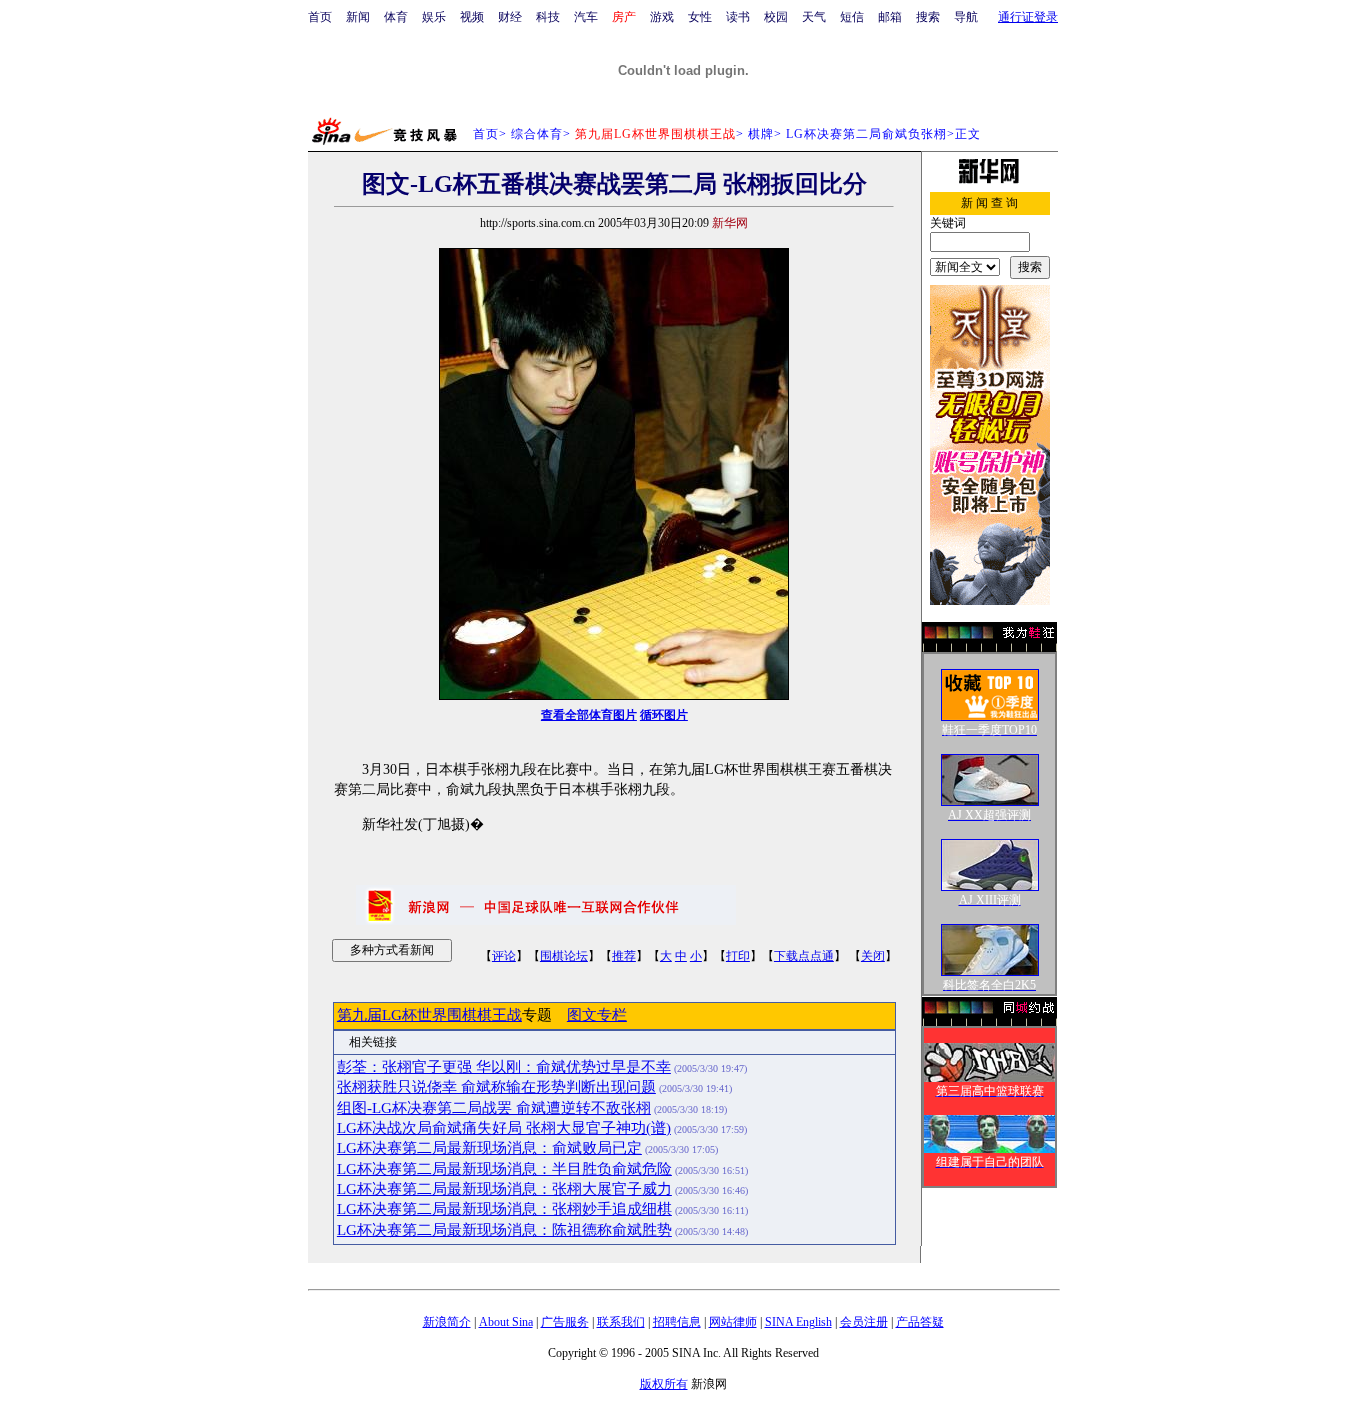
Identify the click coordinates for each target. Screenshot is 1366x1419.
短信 (852, 17)
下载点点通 (804, 956)
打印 (738, 956)
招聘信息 (677, 1322)
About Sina (506, 1322)
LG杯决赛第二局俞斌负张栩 (866, 134)
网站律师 (733, 1322)
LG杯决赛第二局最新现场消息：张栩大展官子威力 (504, 1189)
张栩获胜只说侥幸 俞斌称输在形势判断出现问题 (496, 1087)
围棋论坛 (564, 956)
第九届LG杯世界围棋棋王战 (429, 1015)
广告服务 (565, 1322)
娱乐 (434, 17)
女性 (700, 17)
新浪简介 (447, 1322)
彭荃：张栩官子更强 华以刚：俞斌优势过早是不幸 (504, 1067)
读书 (738, 17)
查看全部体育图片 (589, 715)
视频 (472, 17)
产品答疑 (920, 1322)
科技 (548, 17)
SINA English (798, 1322)
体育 (396, 17)
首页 (320, 17)
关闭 (873, 956)
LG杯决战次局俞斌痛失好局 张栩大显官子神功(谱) (504, 1128)
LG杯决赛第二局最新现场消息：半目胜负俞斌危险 (504, 1169)
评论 (504, 956)
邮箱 (890, 17)
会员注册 (864, 1322)
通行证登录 (1028, 17)
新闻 (358, 17)
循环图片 (664, 715)
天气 (814, 17)
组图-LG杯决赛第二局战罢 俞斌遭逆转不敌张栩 (494, 1108)
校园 (776, 17)
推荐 (624, 956)
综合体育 (537, 134)
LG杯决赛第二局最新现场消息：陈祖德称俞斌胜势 (504, 1230)
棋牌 (761, 134)
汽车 (586, 17)
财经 (510, 17)
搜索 (928, 17)
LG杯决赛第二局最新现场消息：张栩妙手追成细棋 (504, 1209)
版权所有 (664, 1384)
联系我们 (621, 1322)
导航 (966, 17)
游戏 (662, 17)
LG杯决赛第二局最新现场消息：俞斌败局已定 (489, 1148)
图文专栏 (597, 1015)
